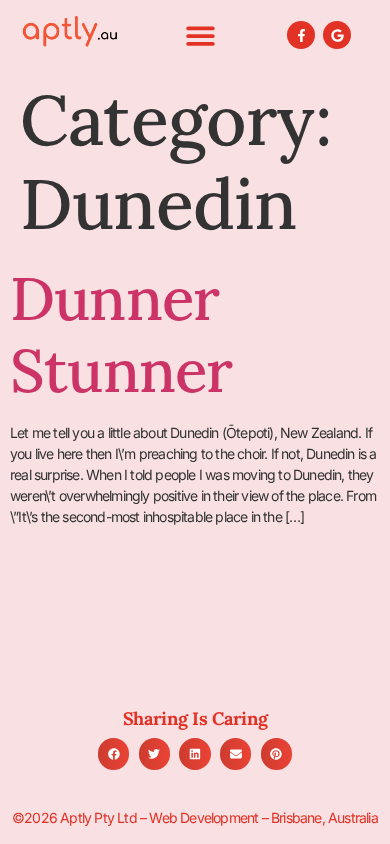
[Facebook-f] (301, 35)
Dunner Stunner (121, 334)
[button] (200, 35)
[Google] (337, 35)
